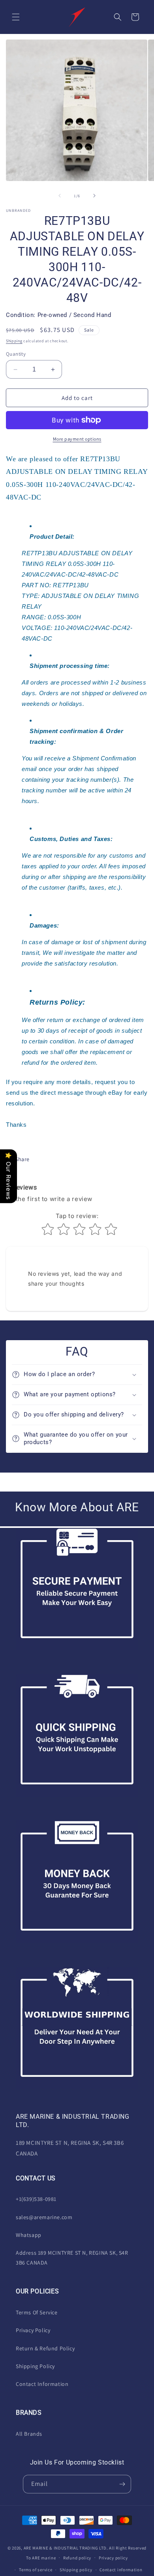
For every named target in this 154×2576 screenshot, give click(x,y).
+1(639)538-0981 (36, 2199)
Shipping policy (76, 2570)
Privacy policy (113, 2558)
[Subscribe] (122, 2484)
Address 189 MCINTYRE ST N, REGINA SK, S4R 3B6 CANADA (72, 2258)
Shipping (14, 341)
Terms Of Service (37, 2312)
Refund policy (77, 2558)
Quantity (16, 354)
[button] (16, 17)
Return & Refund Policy (45, 2348)
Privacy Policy (33, 2330)
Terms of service (36, 2570)
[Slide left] (60, 196)
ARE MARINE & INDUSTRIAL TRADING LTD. (66, 2548)
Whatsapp (29, 2235)
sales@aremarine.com (44, 2217)
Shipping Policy (35, 2366)
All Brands (29, 2434)
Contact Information (42, 2384)
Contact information (121, 2570)
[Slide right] (94, 196)
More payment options (77, 439)
